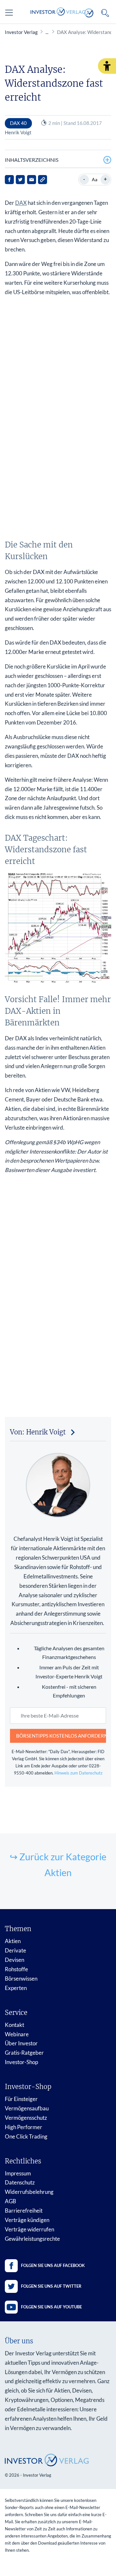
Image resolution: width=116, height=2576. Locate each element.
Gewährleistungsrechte (32, 2239)
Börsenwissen (21, 1979)
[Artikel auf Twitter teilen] (20, 180)
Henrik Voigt (18, 132)
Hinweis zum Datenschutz (78, 1773)
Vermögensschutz (26, 2118)
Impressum (18, 2173)
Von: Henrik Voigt (38, 1432)
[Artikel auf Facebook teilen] (9, 180)
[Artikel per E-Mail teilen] (32, 180)
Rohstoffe (16, 1969)
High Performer (24, 2127)
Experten (16, 1988)
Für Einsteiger (21, 2099)
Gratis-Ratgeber (24, 2053)
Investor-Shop (21, 2062)
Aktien (13, 1941)
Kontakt (15, 2025)
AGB (10, 2201)
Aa (95, 179)
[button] (107, 66)
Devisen (15, 1960)
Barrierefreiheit (24, 2211)
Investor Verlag (21, 32)
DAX (21, 203)
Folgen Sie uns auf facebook (53, 2265)
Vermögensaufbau (27, 2108)
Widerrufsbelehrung (29, 2192)
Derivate (15, 1950)
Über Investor (21, 2043)
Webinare (17, 2034)
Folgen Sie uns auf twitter (51, 2286)
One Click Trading (26, 2136)
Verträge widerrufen (29, 2229)
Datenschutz (20, 2182)
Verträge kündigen (27, 2220)
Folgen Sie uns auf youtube (51, 2307)
